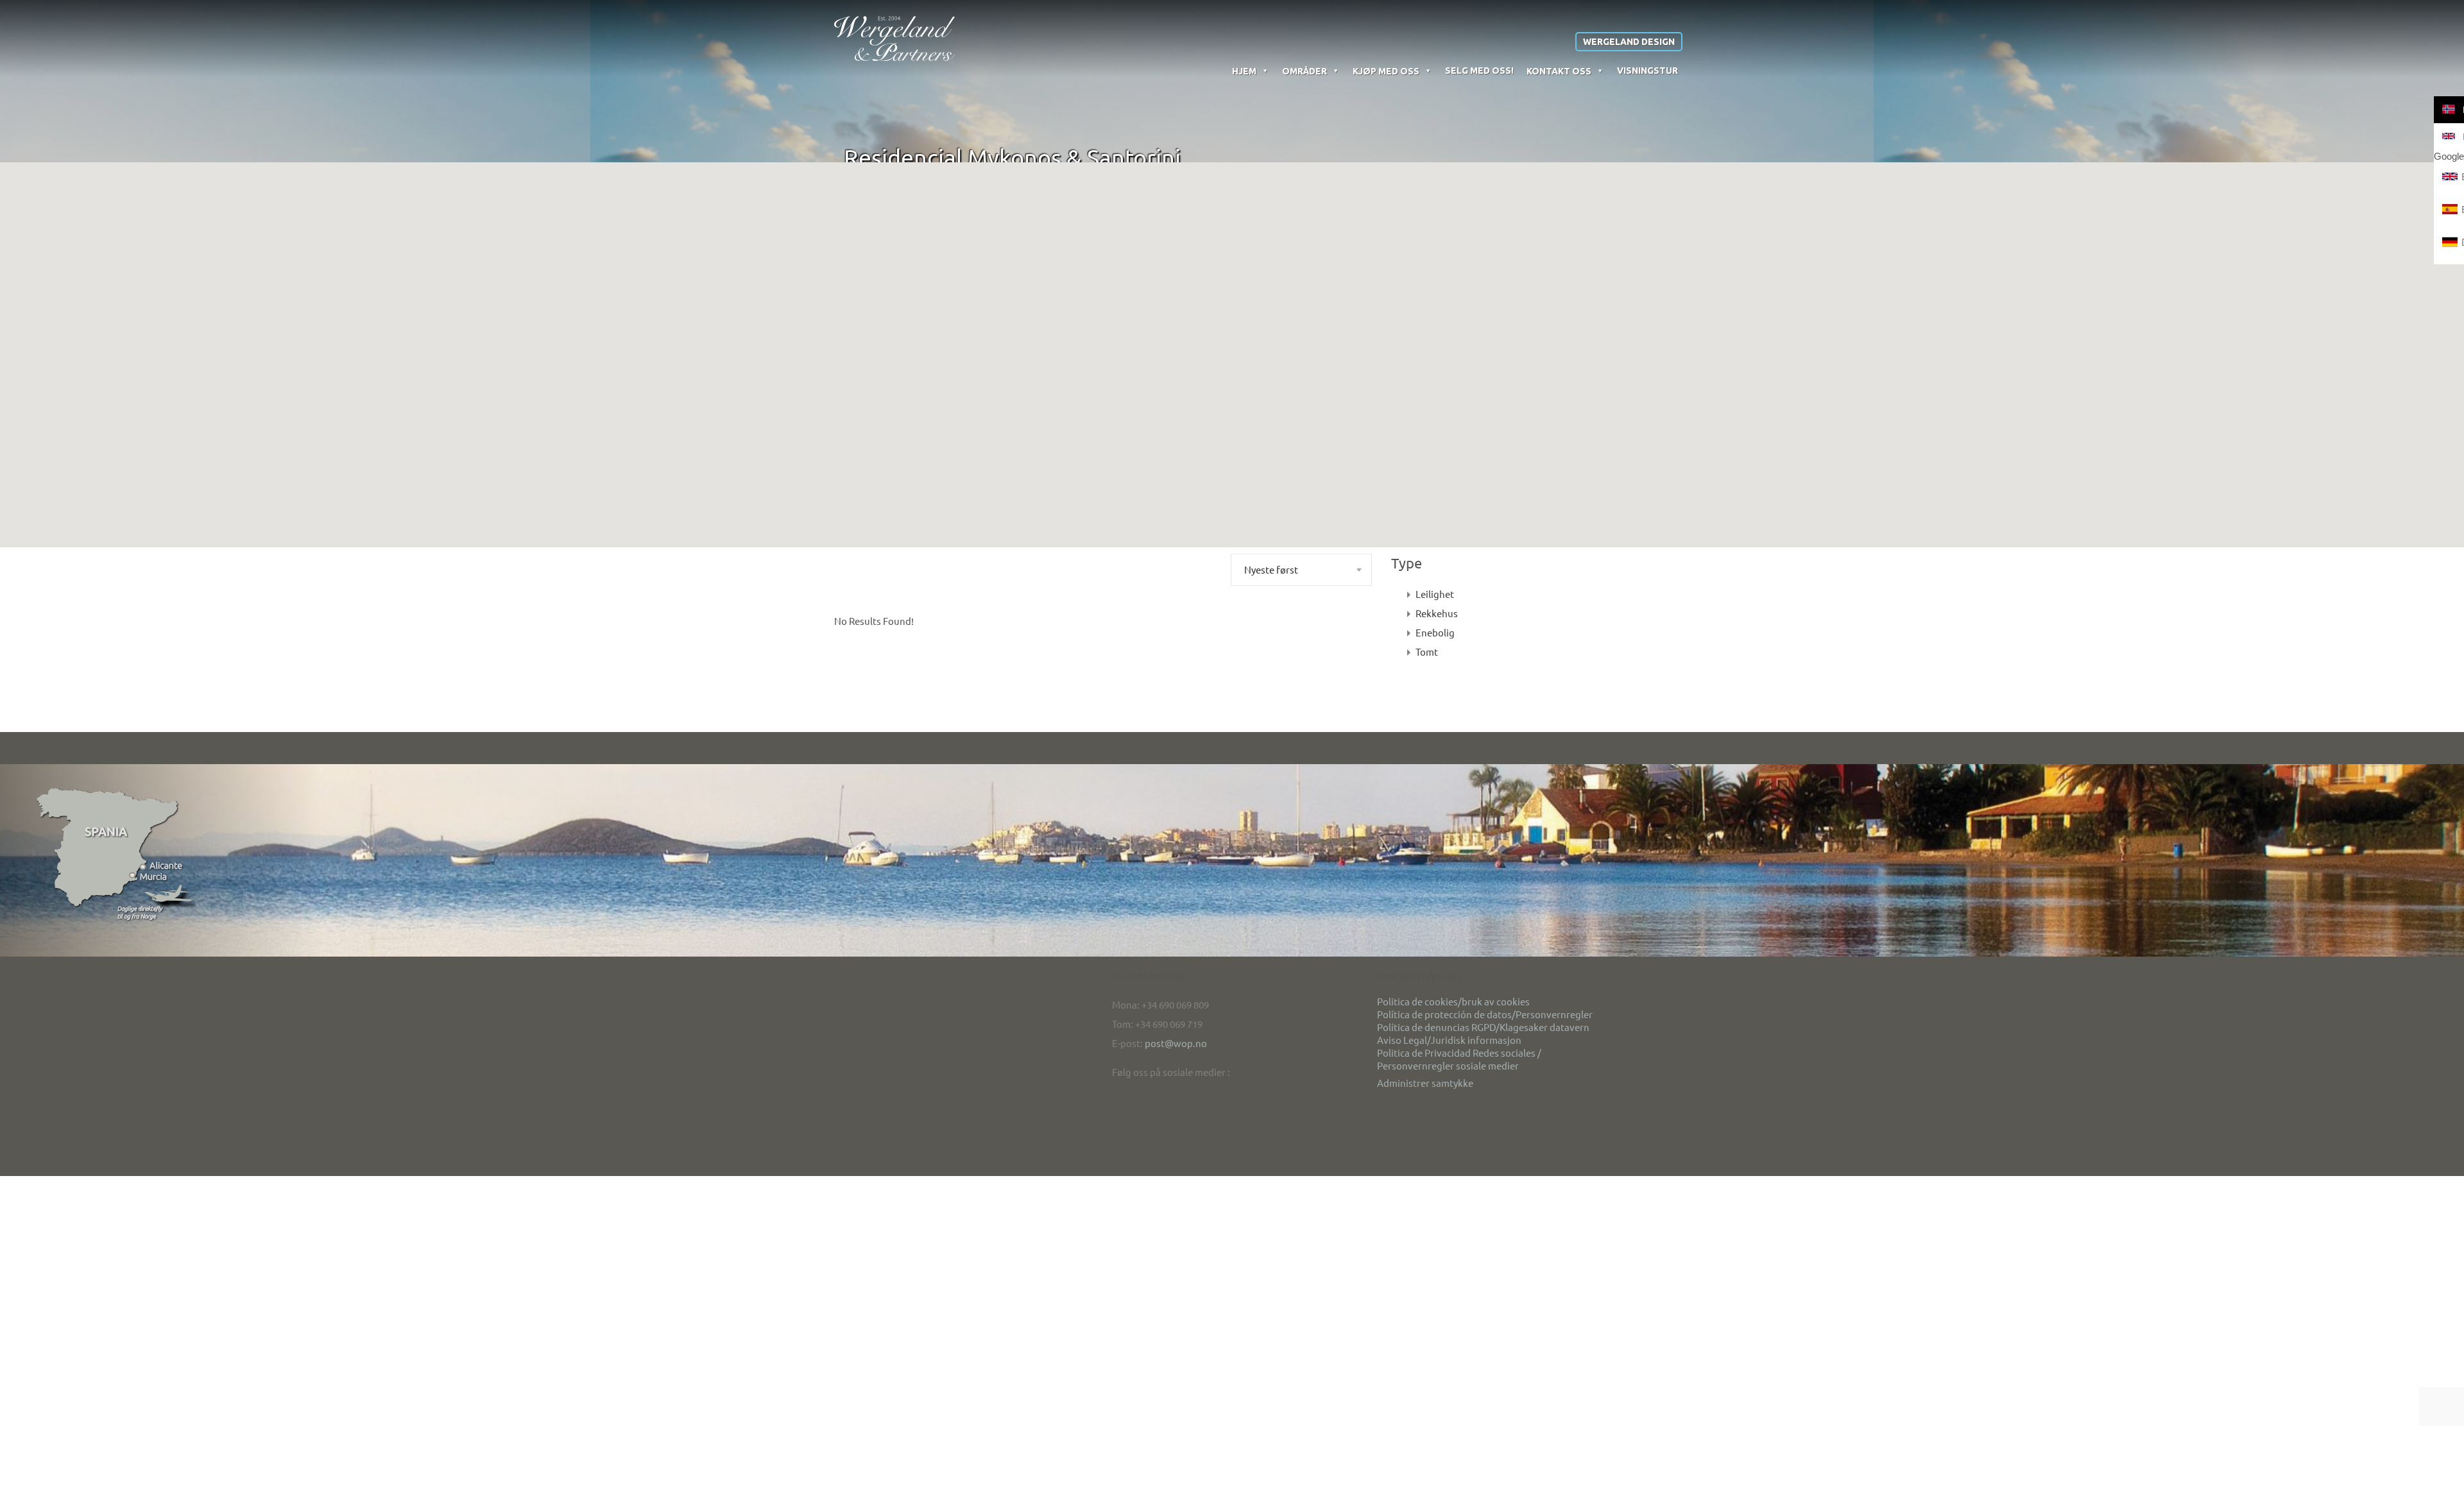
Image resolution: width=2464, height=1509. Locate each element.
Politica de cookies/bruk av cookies (1453, 1001)
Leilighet (1435, 594)
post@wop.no (1176, 1043)
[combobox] (1301, 570)
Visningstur (1647, 71)
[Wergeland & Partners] (894, 38)
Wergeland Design (1629, 42)
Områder (1305, 71)
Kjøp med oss (1386, 71)
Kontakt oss (1559, 71)
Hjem (1244, 71)
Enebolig (1435, 632)
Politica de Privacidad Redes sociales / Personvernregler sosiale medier (1459, 1059)
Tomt (1427, 652)
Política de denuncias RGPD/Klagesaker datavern (1483, 1027)
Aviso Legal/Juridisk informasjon (1449, 1040)
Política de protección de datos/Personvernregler (1485, 1014)
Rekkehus (1437, 613)
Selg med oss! (1479, 71)
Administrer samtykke (1425, 1083)
